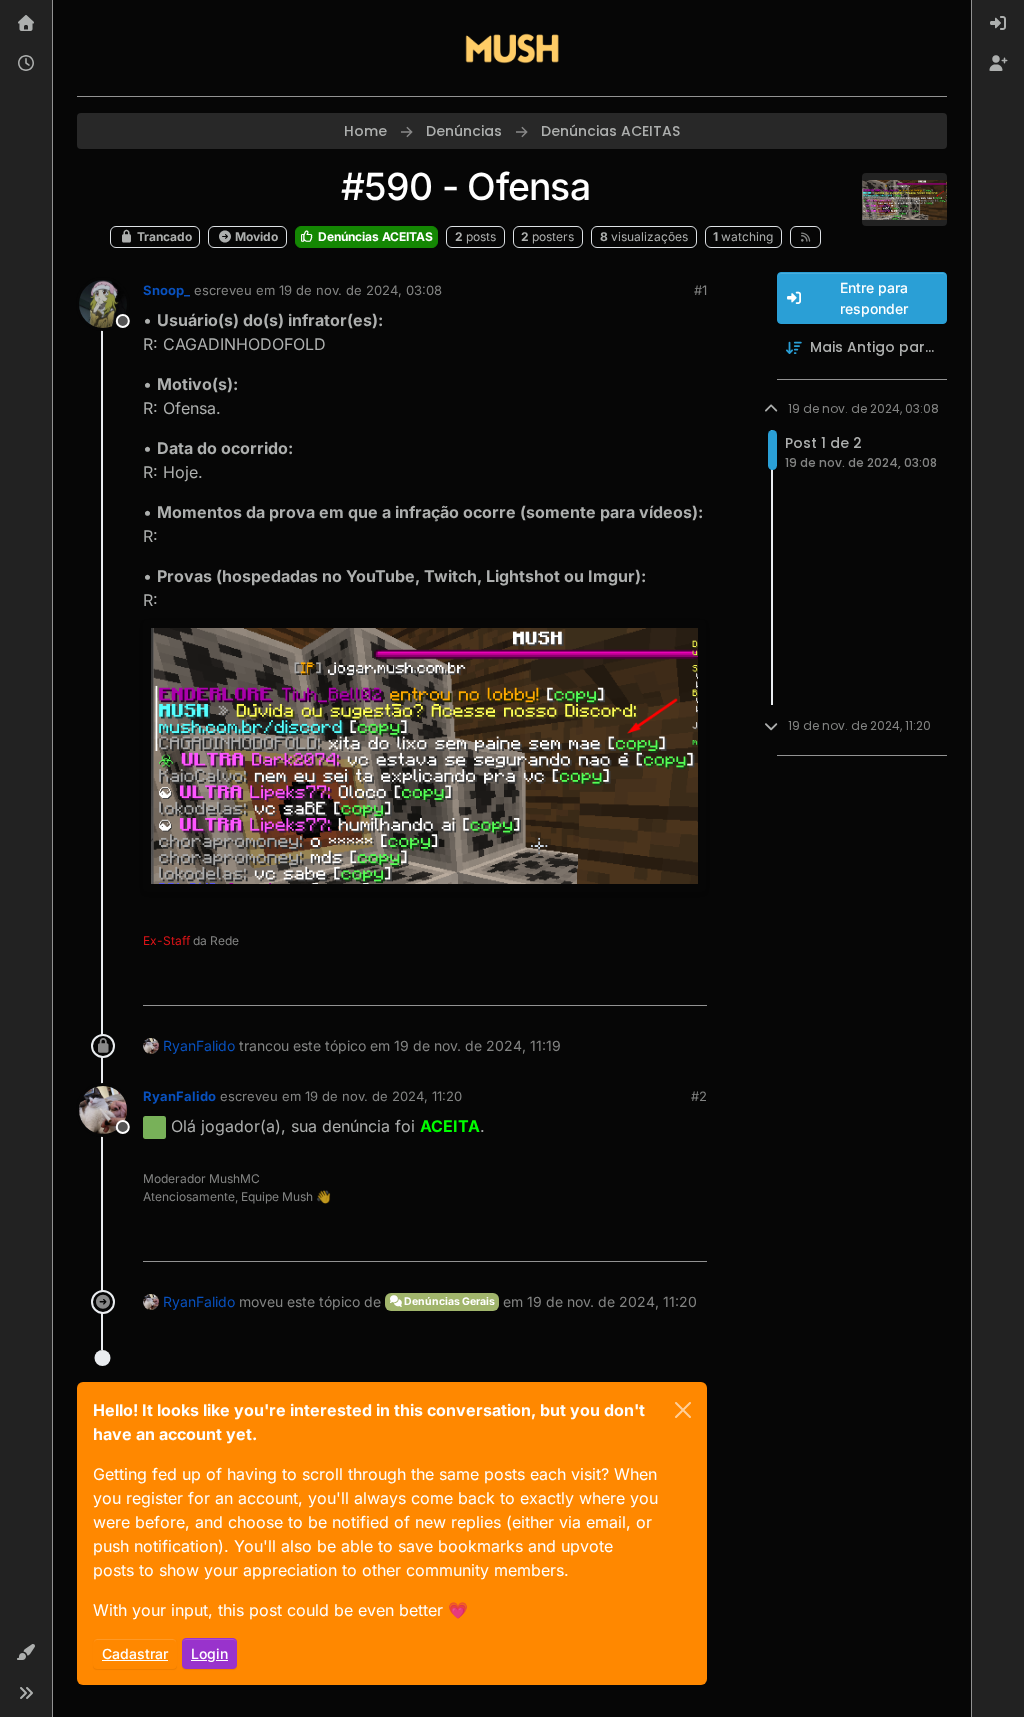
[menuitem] (998, 24)
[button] (26, 1653)
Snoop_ (166, 290)
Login (209, 1653)
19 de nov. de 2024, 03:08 (360, 290)
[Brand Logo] (512, 48)
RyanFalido (199, 1045)
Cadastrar (135, 1653)
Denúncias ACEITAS (374, 236)
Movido (255, 236)
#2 (699, 1096)
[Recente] (26, 64)
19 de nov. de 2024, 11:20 (383, 1096)
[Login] (998, 24)
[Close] (683, 1410)
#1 (700, 290)
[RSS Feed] (805, 237)
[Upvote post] (619, 981)
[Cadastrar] (998, 64)
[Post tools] (689, 981)
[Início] (26, 24)
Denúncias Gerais (448, 1301)
